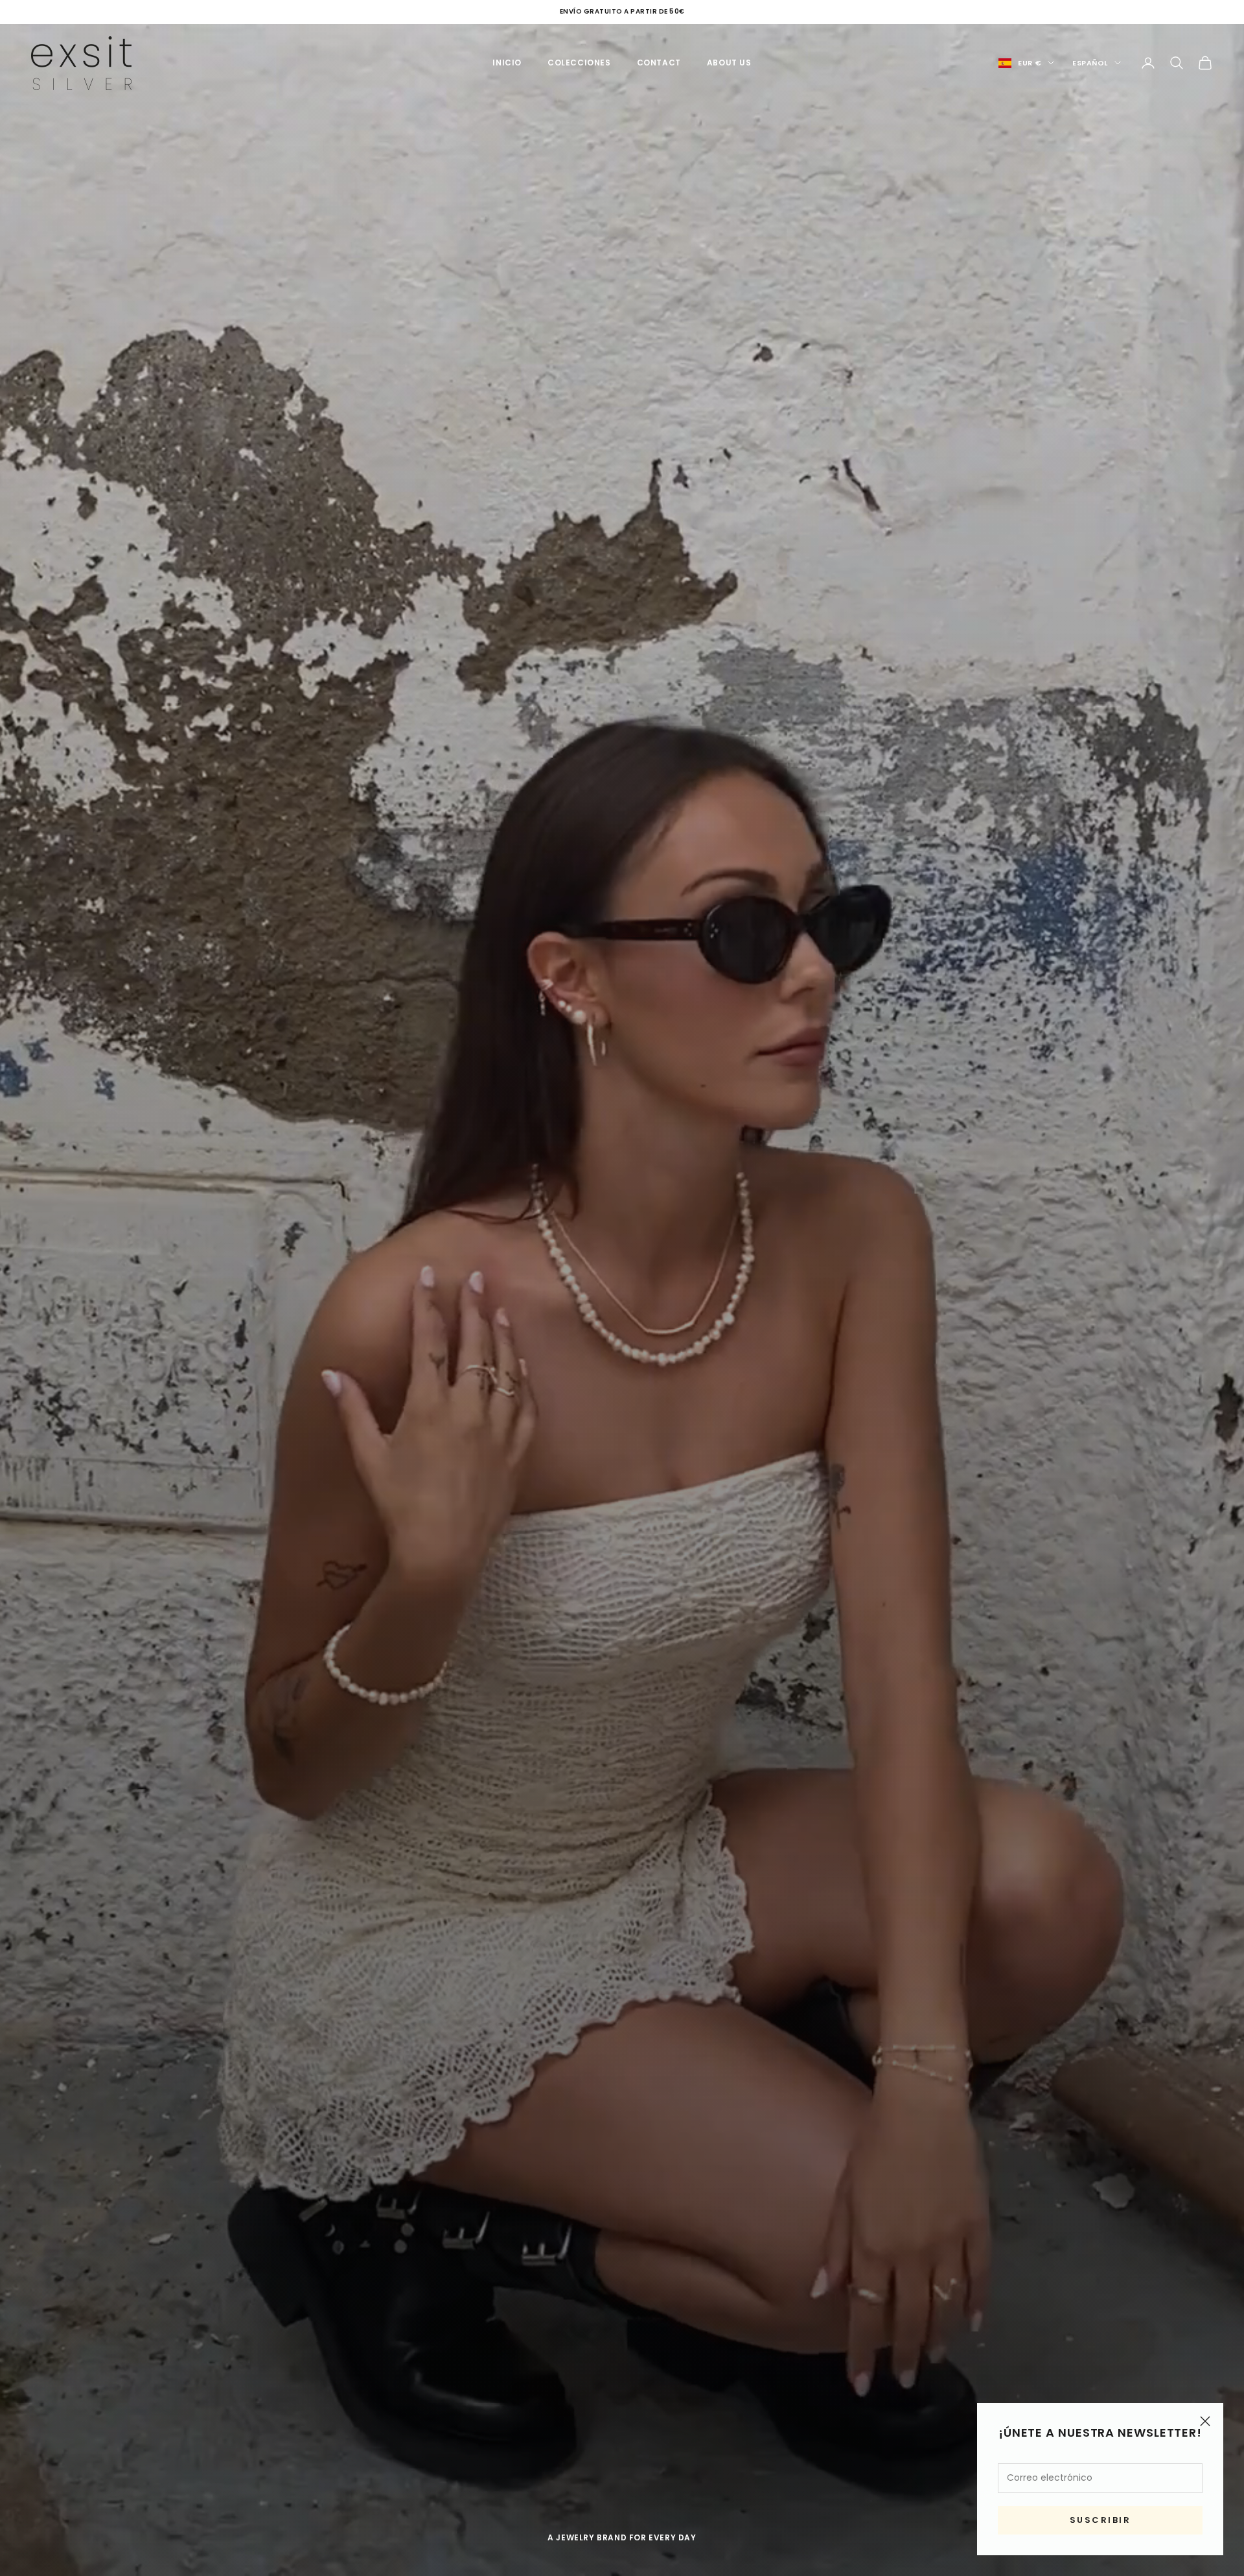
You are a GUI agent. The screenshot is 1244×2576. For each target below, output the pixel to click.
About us (729, 63)
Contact (659, 63)
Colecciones (579, 63)
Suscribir (1100, 2520)
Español (1090, 63)
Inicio (507, 63)
